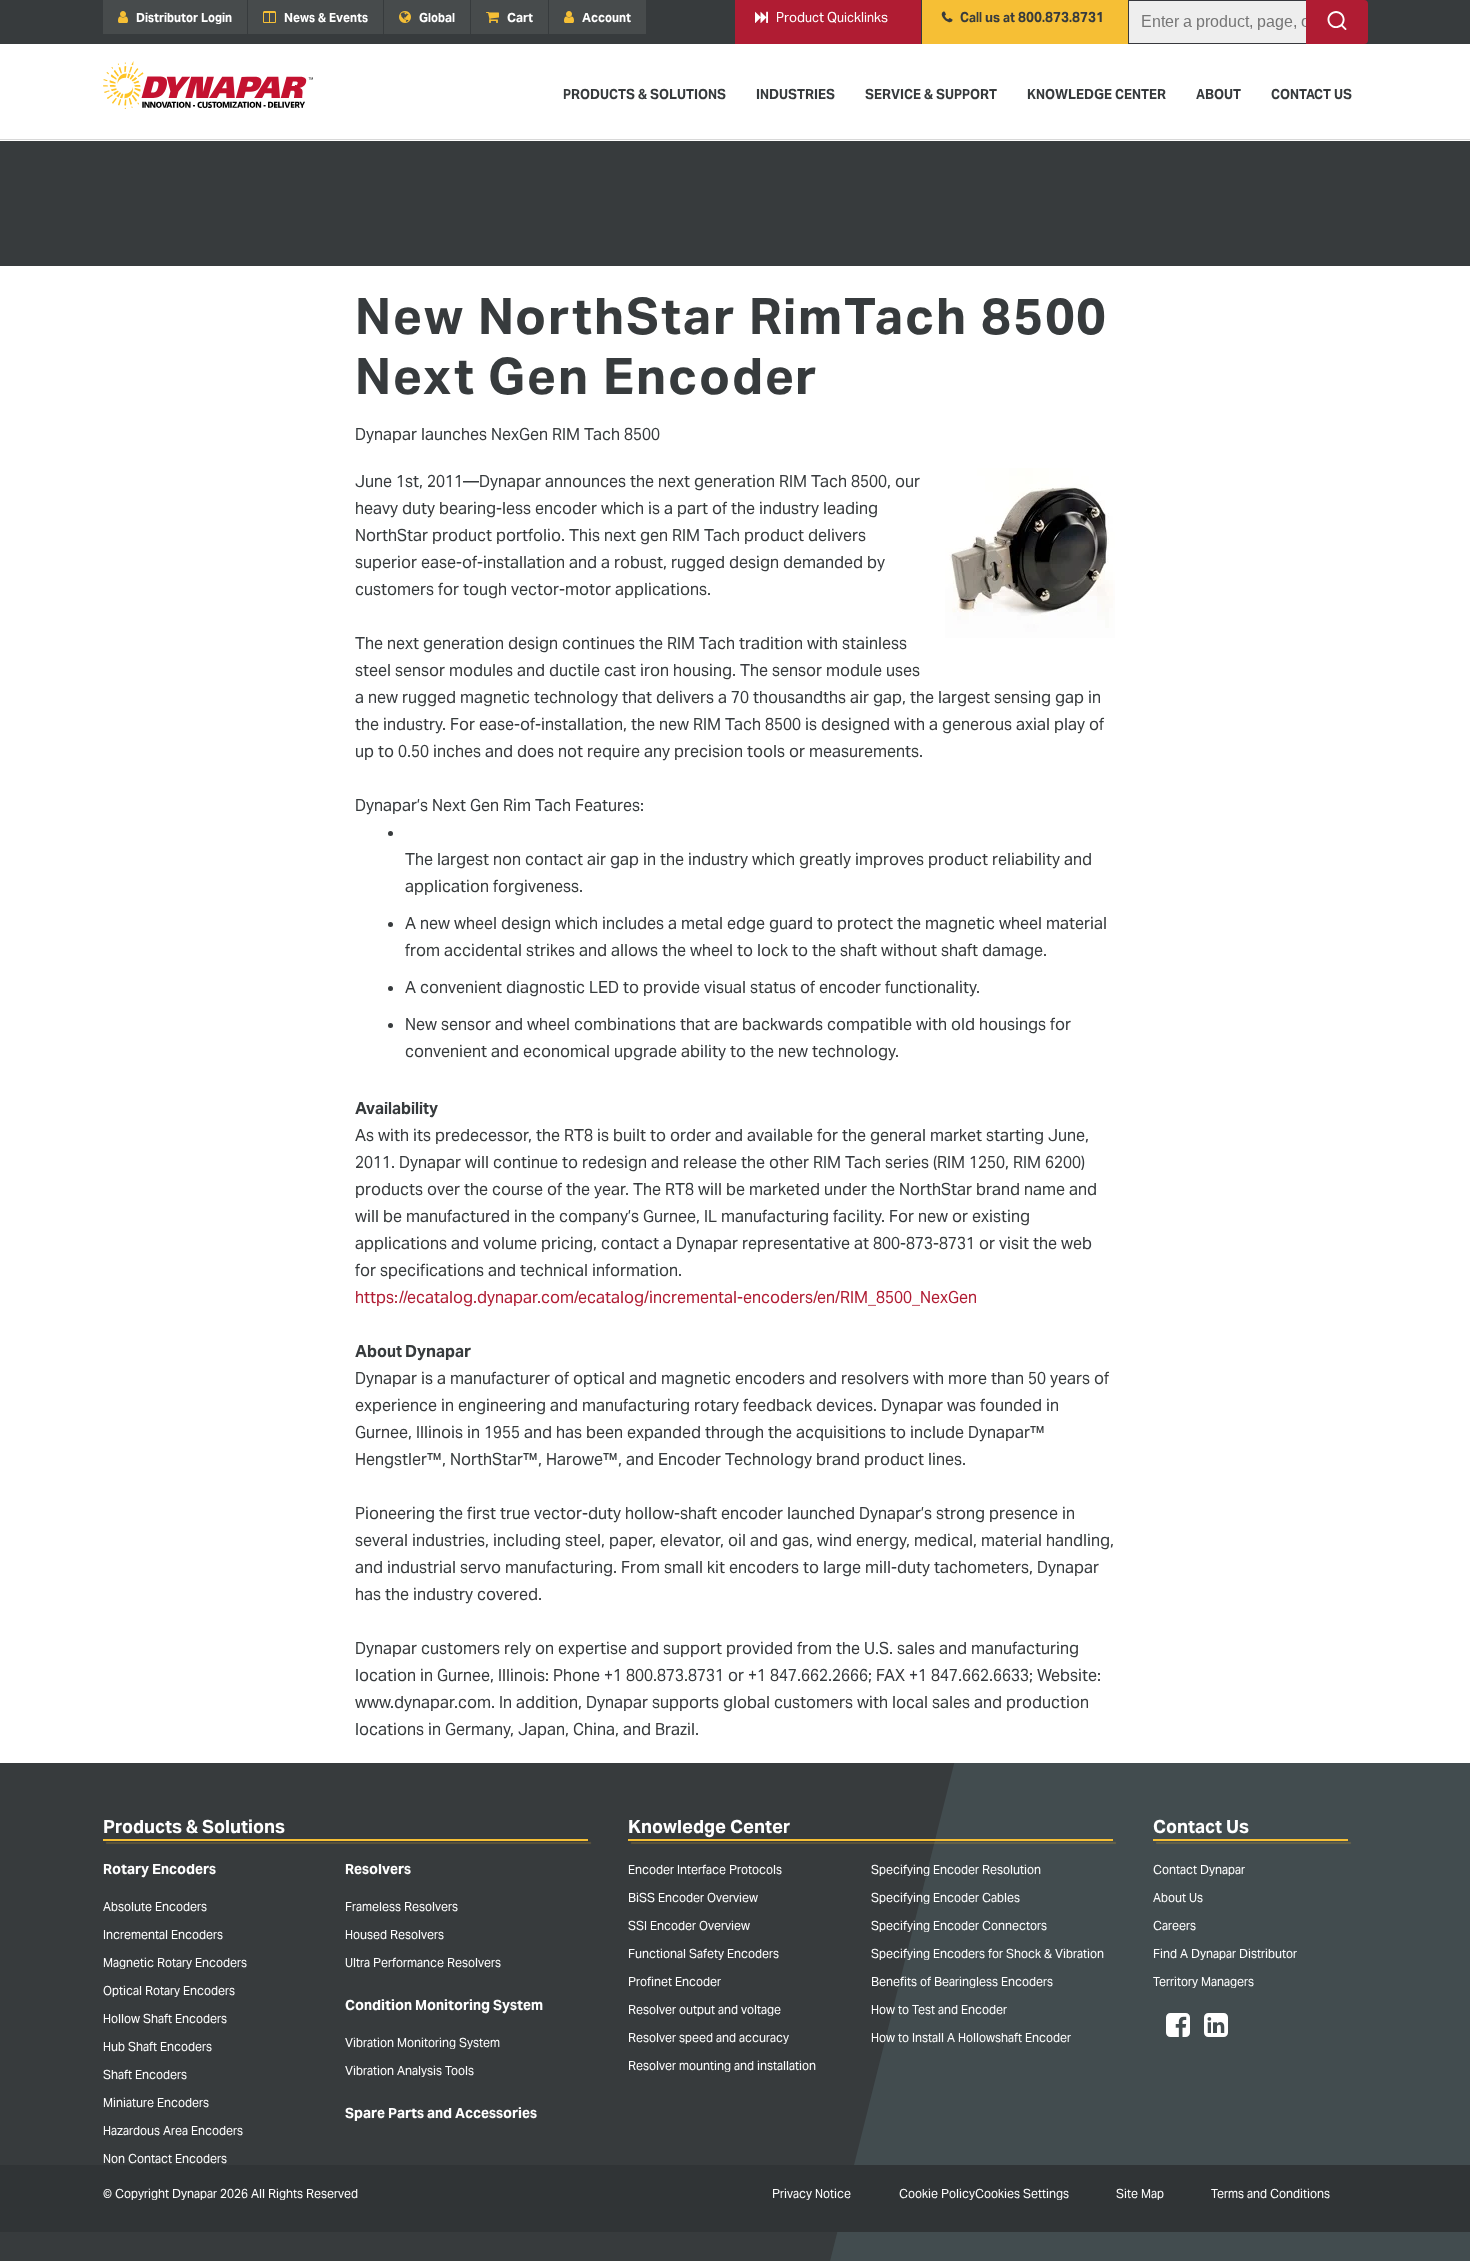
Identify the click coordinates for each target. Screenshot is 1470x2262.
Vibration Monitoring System (422, 2042)
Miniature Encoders (156, 2102)
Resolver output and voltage (704, 2009)
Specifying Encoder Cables (945, 1897)
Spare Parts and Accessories (441, 2113)
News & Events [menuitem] (324, 17)
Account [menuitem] (605, 17)
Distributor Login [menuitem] (182, 17)
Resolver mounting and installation (722, 2065)
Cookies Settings (1022, 2193)
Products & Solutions (194, 1826)
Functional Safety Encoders (703, 1953)
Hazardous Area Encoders (173, 2130)
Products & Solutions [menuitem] (644, 94)
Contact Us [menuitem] (1311, 94)
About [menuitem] (1218, 94)
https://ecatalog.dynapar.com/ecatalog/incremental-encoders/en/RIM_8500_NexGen (666, 1297)
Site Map (1140, 2193)
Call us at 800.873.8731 (1023, 17)
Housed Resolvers (394, 1934)
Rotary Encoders (159, 1869)
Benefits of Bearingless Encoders (962, 1981)
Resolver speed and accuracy (708, 2037)
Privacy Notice (811, 2193)
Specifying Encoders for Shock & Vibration (987, 1953)
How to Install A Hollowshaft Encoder (971, 2037)
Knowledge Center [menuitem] (1096, 94)
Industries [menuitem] (795, 94)
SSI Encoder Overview (689, 1925)
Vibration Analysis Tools (409, 2070)
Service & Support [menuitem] (931, 94)
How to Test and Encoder (939, 2009)
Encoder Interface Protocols (705, 1869)
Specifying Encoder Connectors (959, 1925)
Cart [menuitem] (518, 17)
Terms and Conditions (1270, 2193)
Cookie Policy (937, 2193)
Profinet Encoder (674, 1981)
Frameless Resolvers (401, 1906)
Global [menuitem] (435, 17)
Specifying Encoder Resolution (956, 1869)
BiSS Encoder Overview (693, 1897)
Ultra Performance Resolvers (423, 1962)
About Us (1178, 1897)
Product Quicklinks (821, 17)
